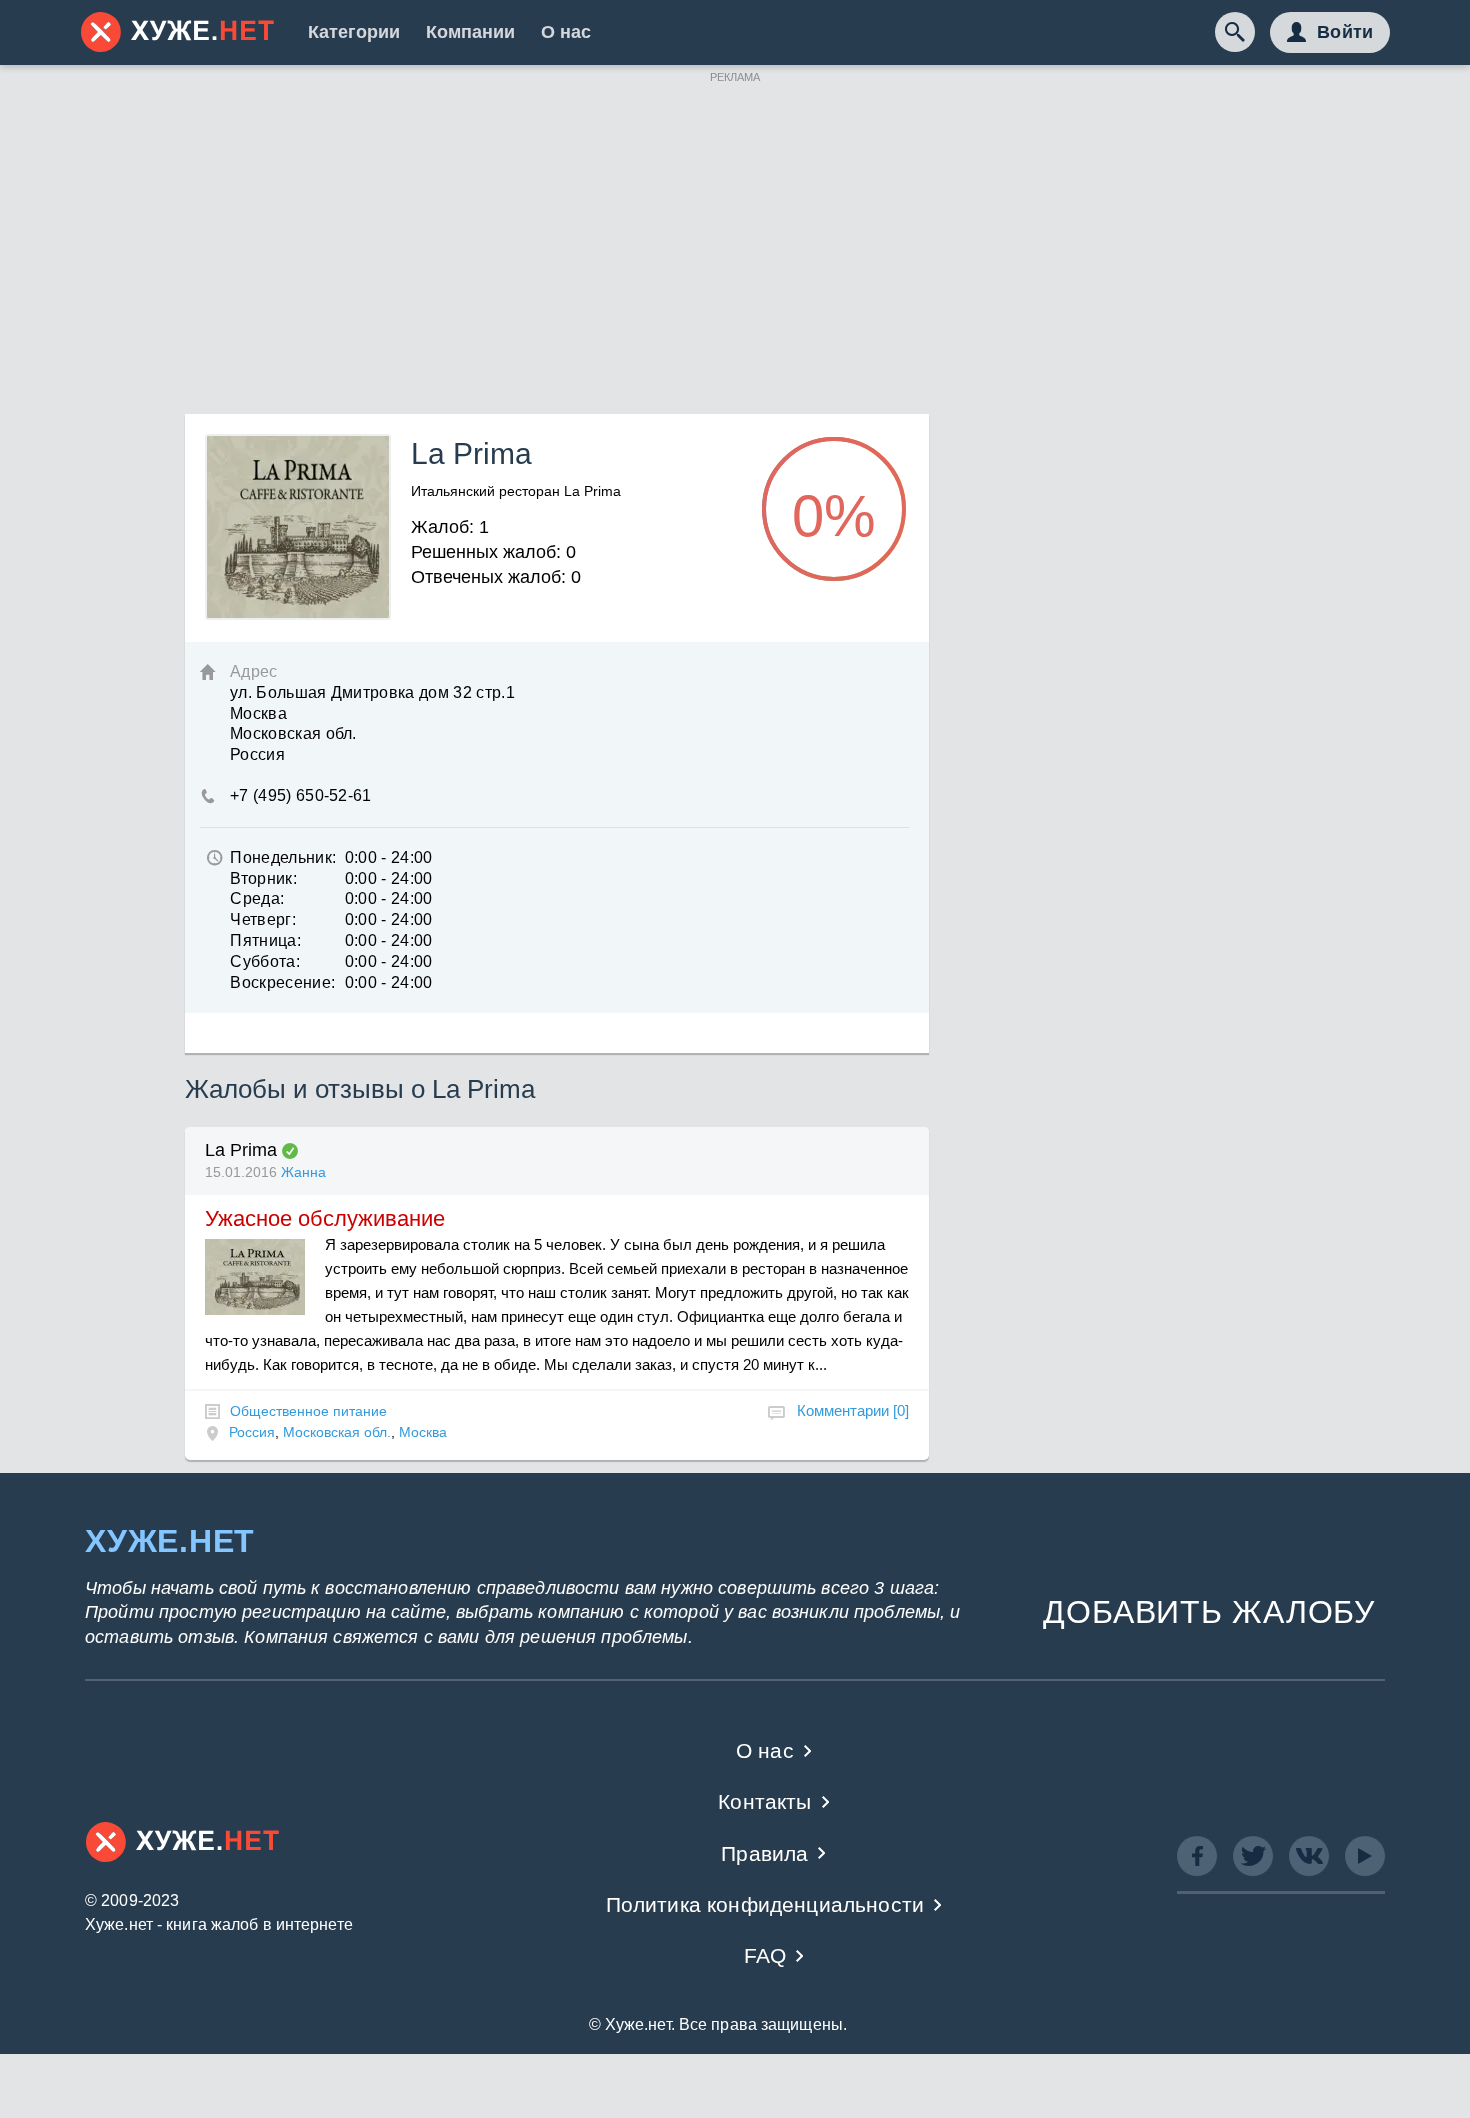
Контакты (764, 1801)
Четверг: (263, 919)
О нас (566, 32)
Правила (764, 1853)
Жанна (303, 1172)
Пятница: (265, 940)
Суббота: (265, 961)
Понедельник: (283, 857)
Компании (470, 32)
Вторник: (263, 878)
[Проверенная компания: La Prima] (290, 1151)
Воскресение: (282, 982)
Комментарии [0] (853, 1410)
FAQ (765, 1955)
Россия (252, 1432)
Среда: (257, 898)
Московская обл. (337, 1432)
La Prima (241, 1150)
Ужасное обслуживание (325, 1218)
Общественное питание (308, 1411)
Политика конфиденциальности (765, 1904)
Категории (354, 32)
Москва (423, 1432)
